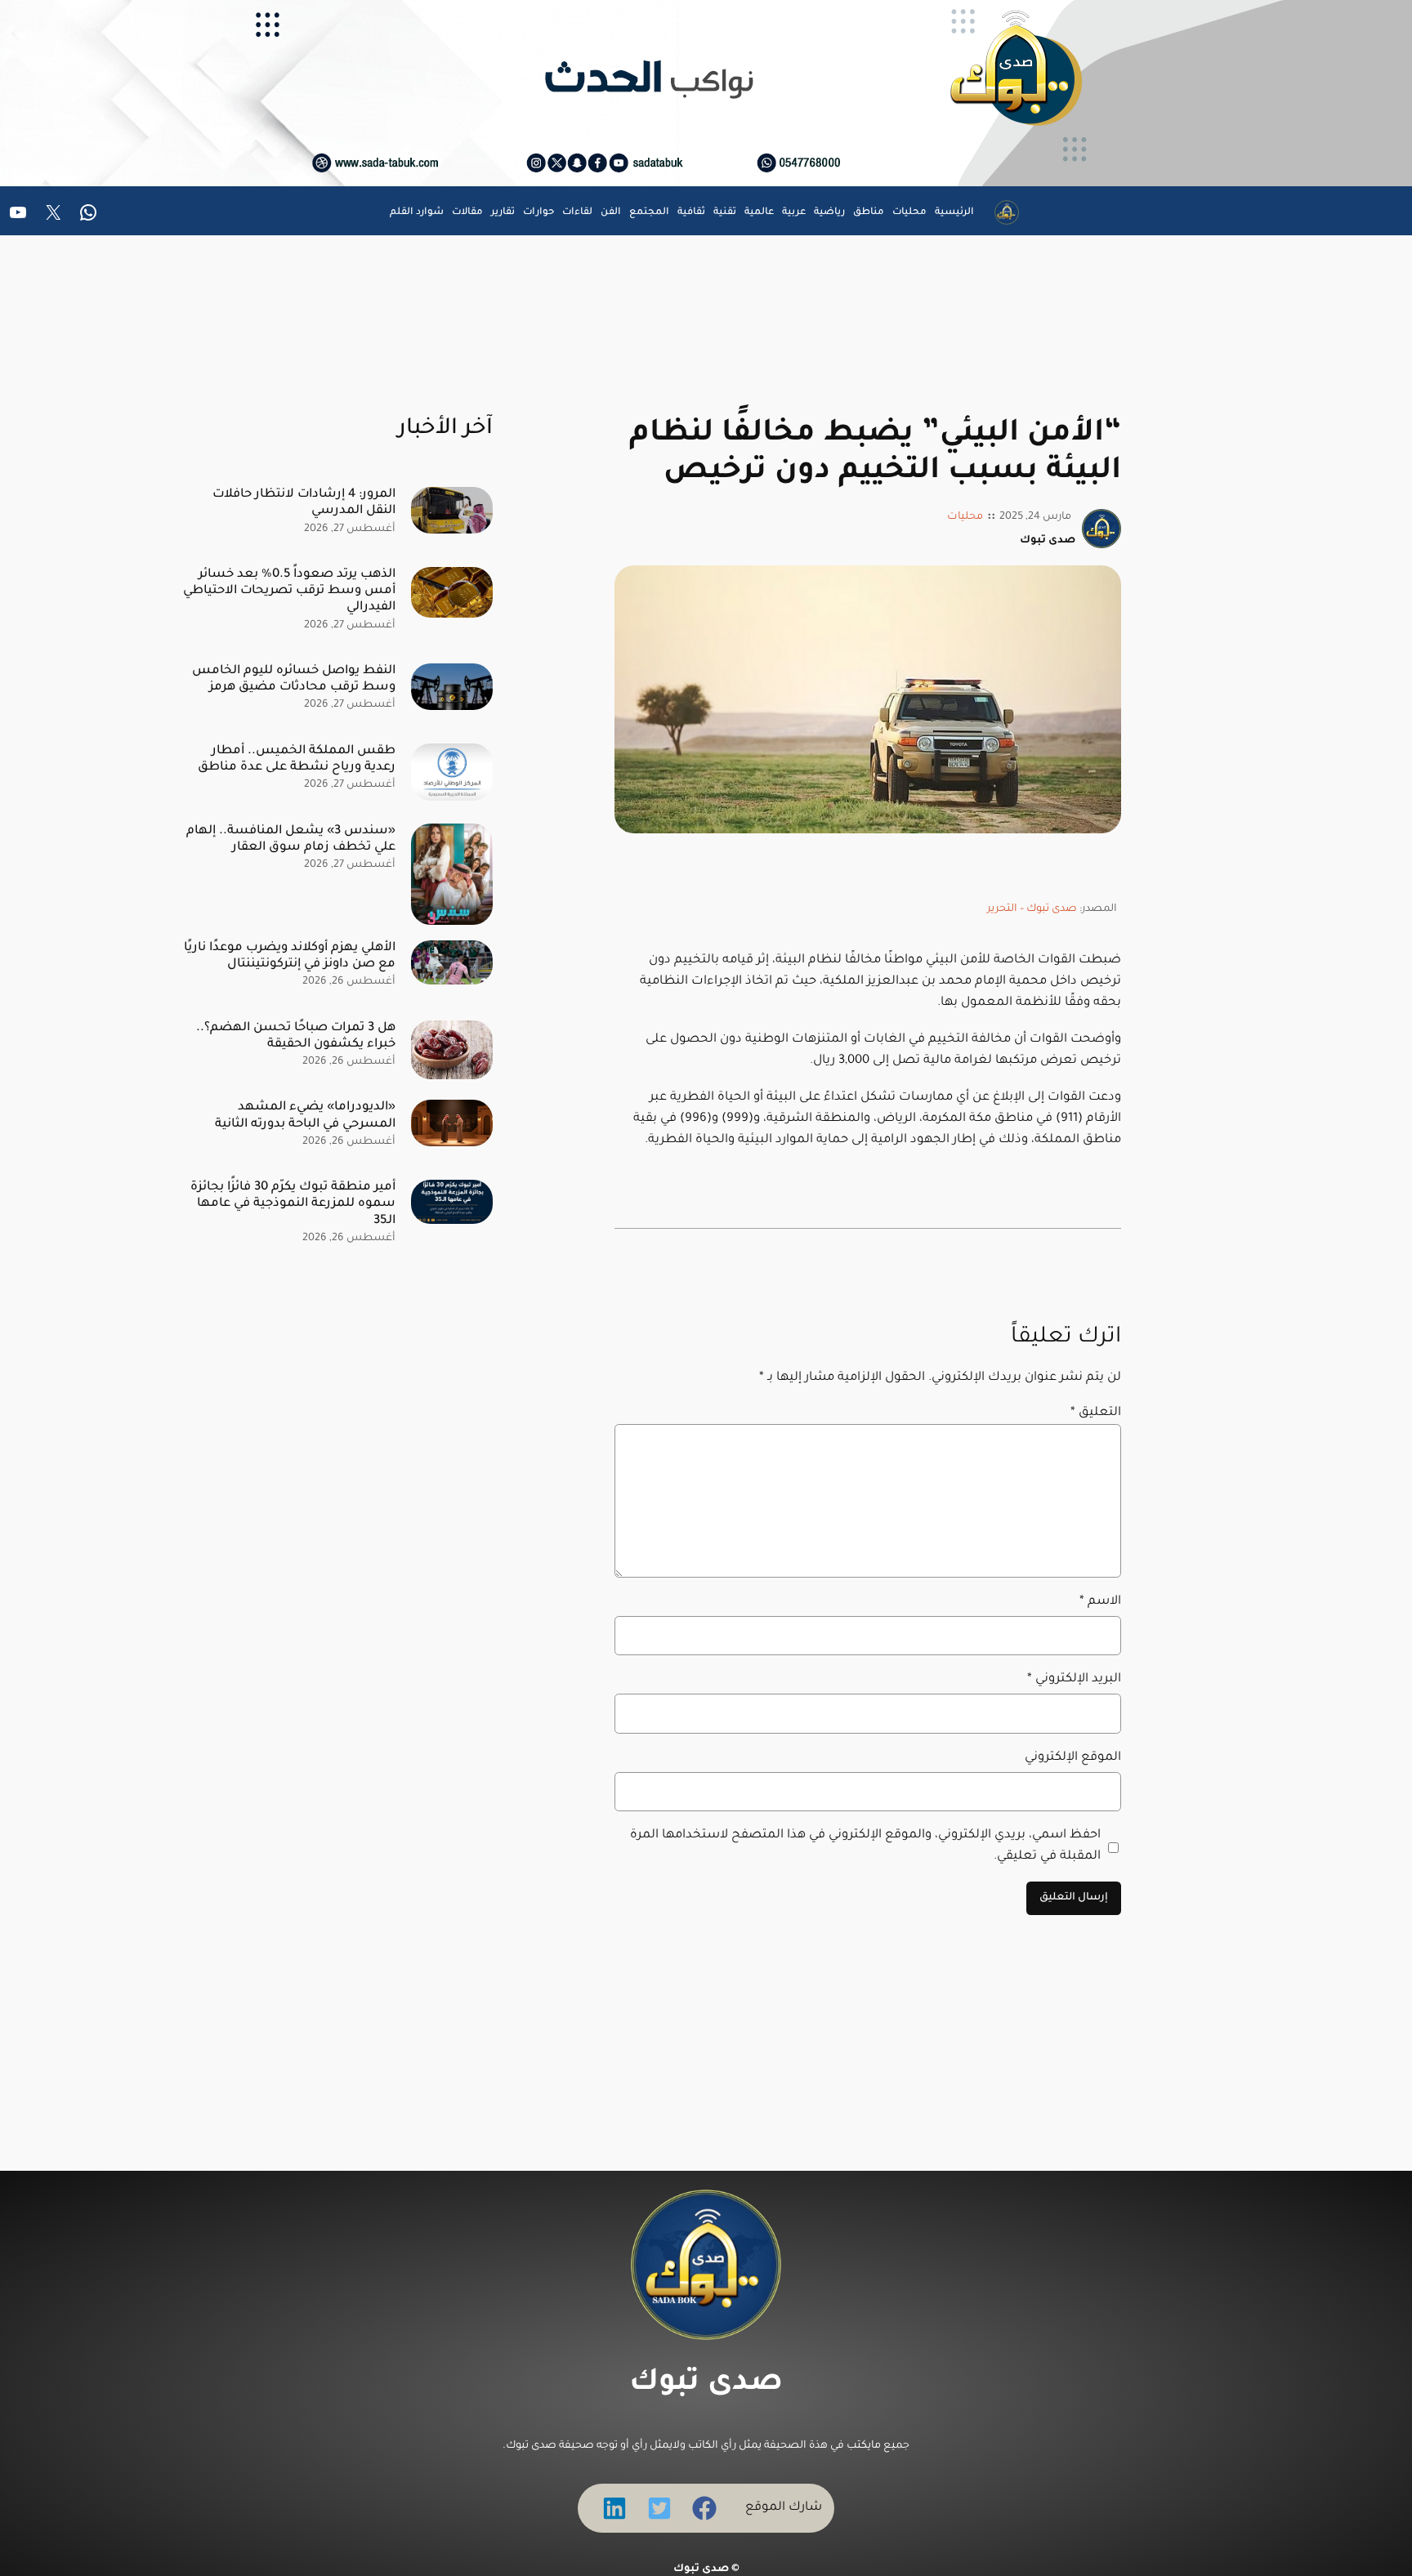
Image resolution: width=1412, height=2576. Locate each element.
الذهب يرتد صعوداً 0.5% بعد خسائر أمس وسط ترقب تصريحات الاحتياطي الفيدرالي (289, 591)
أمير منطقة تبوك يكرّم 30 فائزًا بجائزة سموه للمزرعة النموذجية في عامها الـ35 (293, 1204)
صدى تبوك (706, 2384)
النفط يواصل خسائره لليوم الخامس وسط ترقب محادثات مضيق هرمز (294, 679)
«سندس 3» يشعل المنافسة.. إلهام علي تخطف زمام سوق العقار (291, 839)
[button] (704, 2508)
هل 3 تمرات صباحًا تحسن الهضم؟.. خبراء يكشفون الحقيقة (296, 1036)
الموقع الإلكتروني (1073, 1758)
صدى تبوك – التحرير (1032, 909)
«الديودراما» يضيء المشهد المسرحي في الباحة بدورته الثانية (305, 1116)
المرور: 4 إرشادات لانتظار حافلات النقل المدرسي (304, 503)
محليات (965, 517)
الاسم (1100, 1602)
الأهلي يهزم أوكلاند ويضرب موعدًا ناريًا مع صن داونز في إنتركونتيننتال (290, 956)
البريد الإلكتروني (1074, 1679)
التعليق (1096, 1413)
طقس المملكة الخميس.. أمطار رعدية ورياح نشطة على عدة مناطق (297, 759)
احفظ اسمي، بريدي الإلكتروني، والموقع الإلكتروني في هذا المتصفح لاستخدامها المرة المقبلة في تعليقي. (865, 1846)
